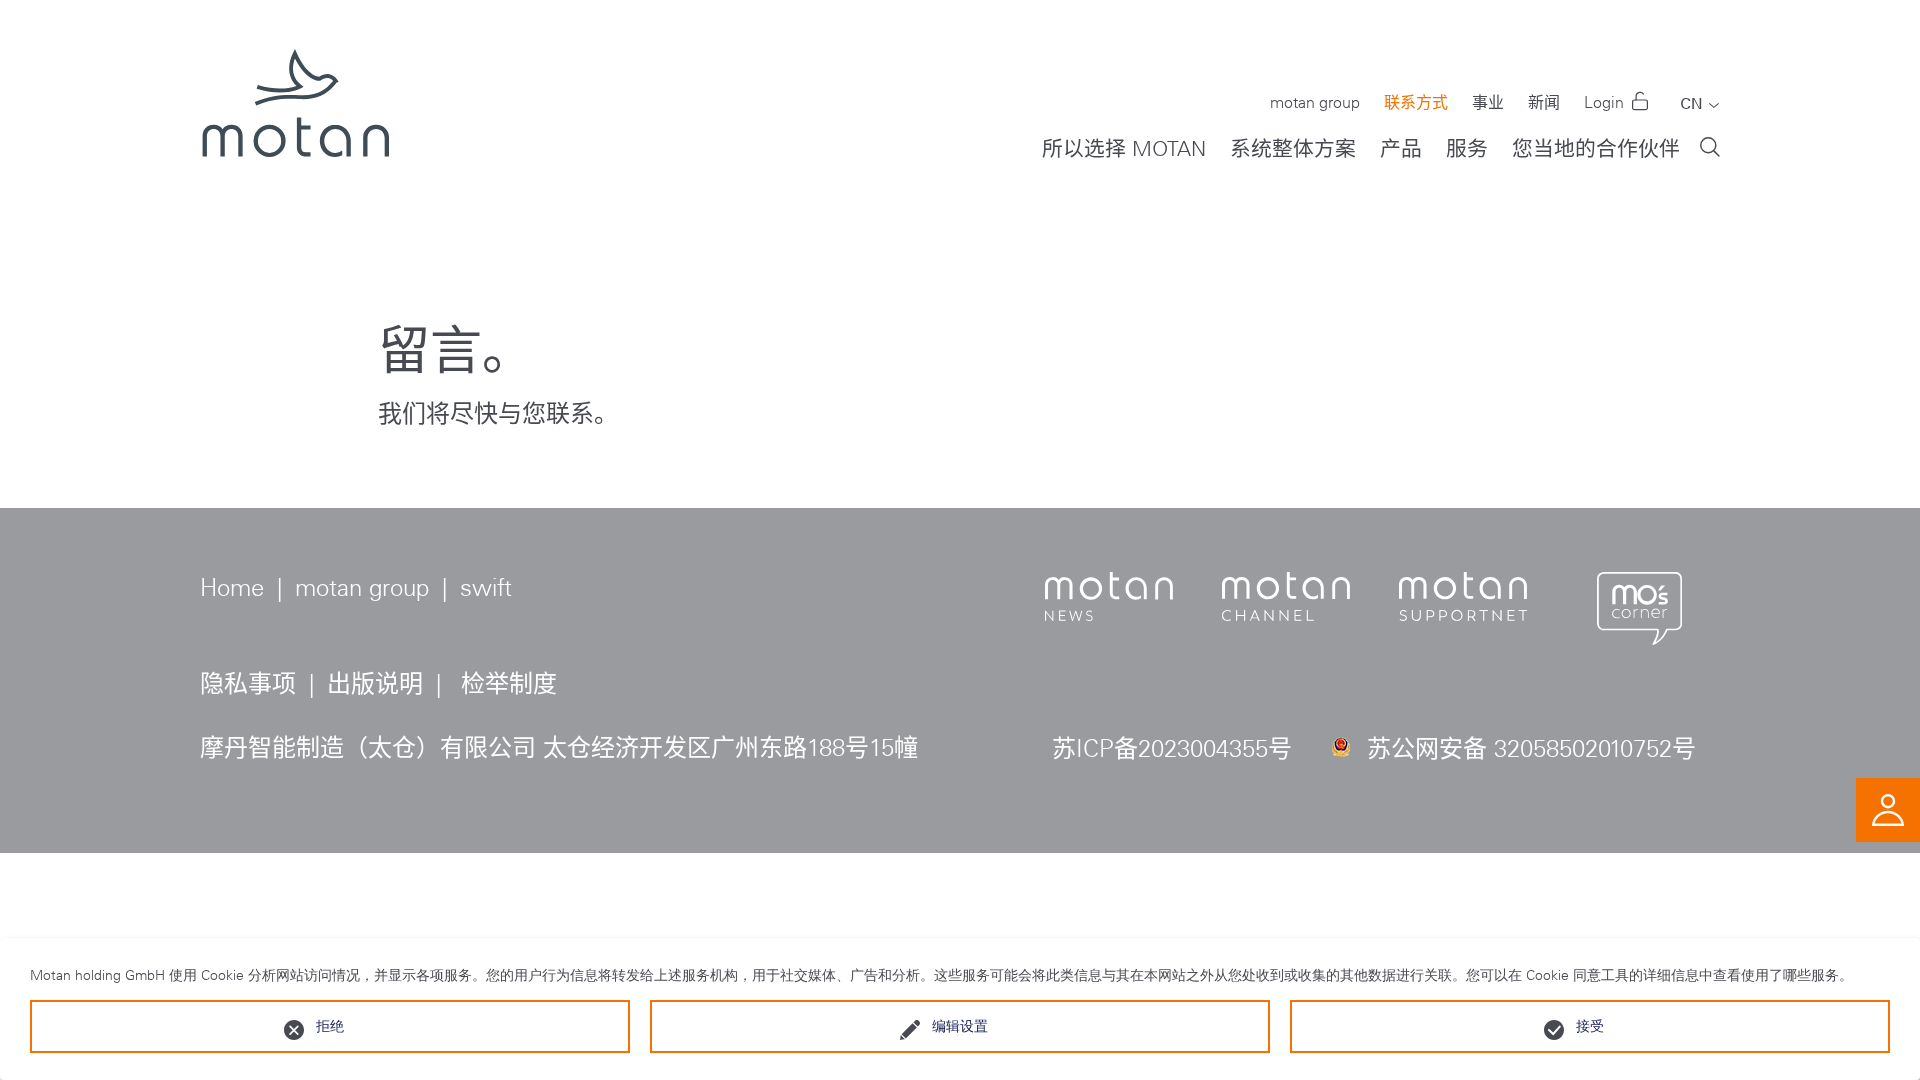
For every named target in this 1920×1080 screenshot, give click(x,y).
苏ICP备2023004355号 (1172, 748)
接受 (1590, 1026)
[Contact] (1888, 807)
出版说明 (375, 683)
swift (486, 587)
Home (232, 587)
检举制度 (509, 683)
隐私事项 (248, 683)
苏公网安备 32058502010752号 (1531, 748)
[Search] (1710, 145)
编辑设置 (960, 1026)
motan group (362, 587)
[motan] (294, 120)
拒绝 (330, 1026)
